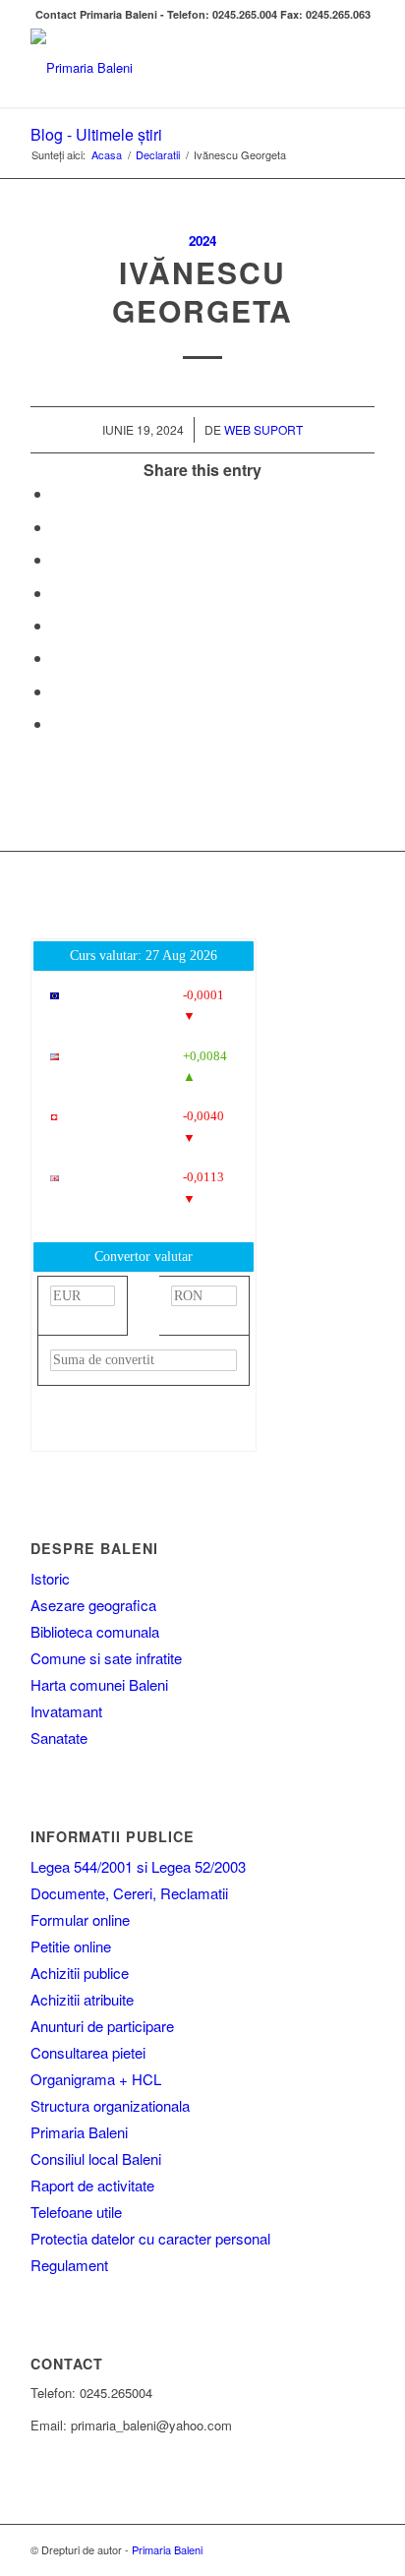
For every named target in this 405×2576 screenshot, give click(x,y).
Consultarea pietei (88, 2052)
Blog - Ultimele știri (96, 134)
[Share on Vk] (58, 658)
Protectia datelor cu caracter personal (150, 2238)
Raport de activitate (92, 2185)
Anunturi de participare (102, 2026)
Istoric (50, 1578)
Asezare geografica (93, 1605)
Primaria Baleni (79, 2132)
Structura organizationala (110, 2105)
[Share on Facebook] (58, 493)
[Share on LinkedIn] (58, 593)
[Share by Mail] (58, 723)
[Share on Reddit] (58, 691)
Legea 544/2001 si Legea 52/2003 (138, 1866)
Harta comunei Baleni (99, 1684)
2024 (202, 240)
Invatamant (66, 1711)
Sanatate (59, 1737)
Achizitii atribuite (82, 1999)
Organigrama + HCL (96, 2079)
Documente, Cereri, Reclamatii (129, 1893)
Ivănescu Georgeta (202, 291)
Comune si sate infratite (106, 1658)
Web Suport (263, 429)
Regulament (69, 2265)
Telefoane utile (76, 2212)
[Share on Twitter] (58, 527)
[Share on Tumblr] (58, 625)
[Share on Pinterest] (58, 559)
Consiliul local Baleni (96, 2158)
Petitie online (71, 1946)
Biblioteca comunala (95, 1631)
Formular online (80, 1919)
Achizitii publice (80, 1973)
